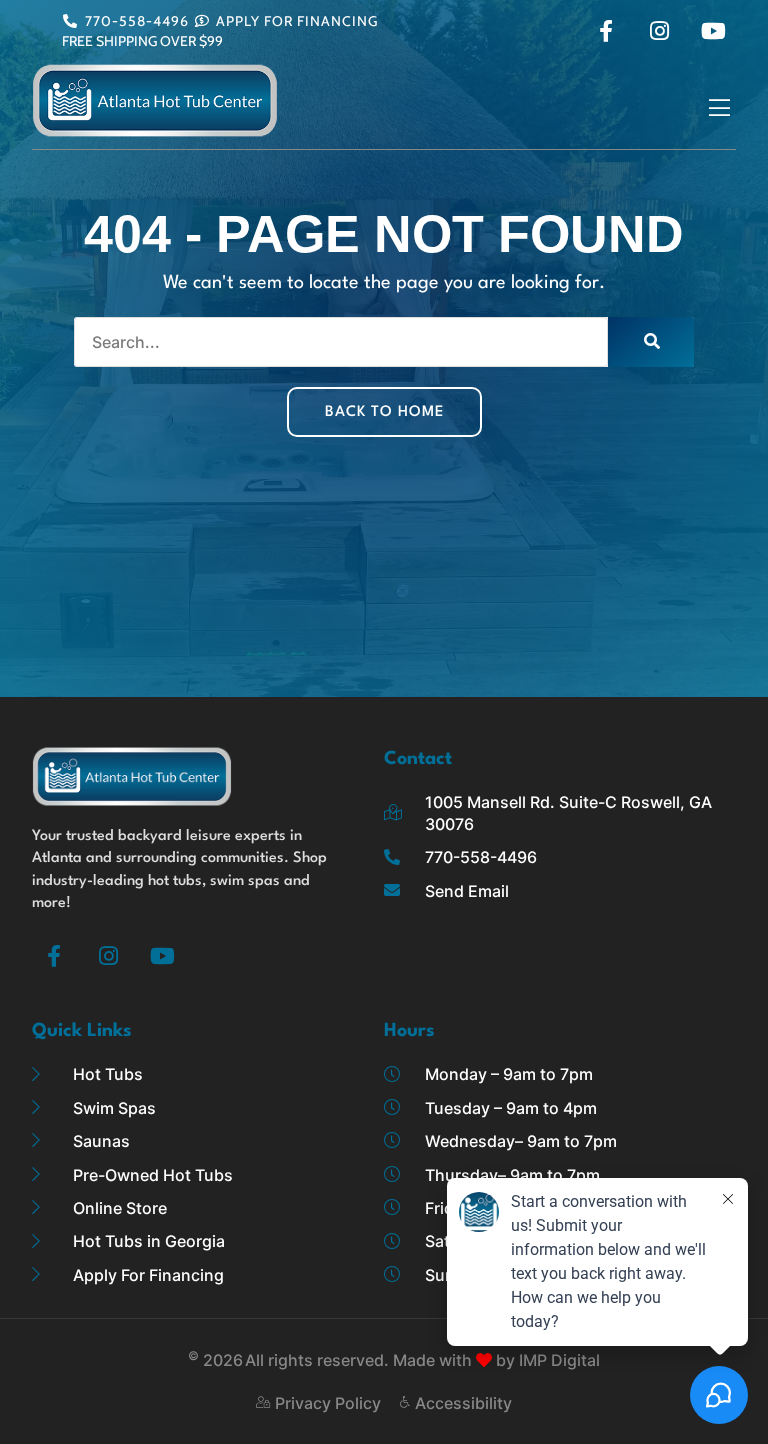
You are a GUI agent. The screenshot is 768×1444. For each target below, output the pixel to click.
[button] (719, 109)
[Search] (651, 342)
